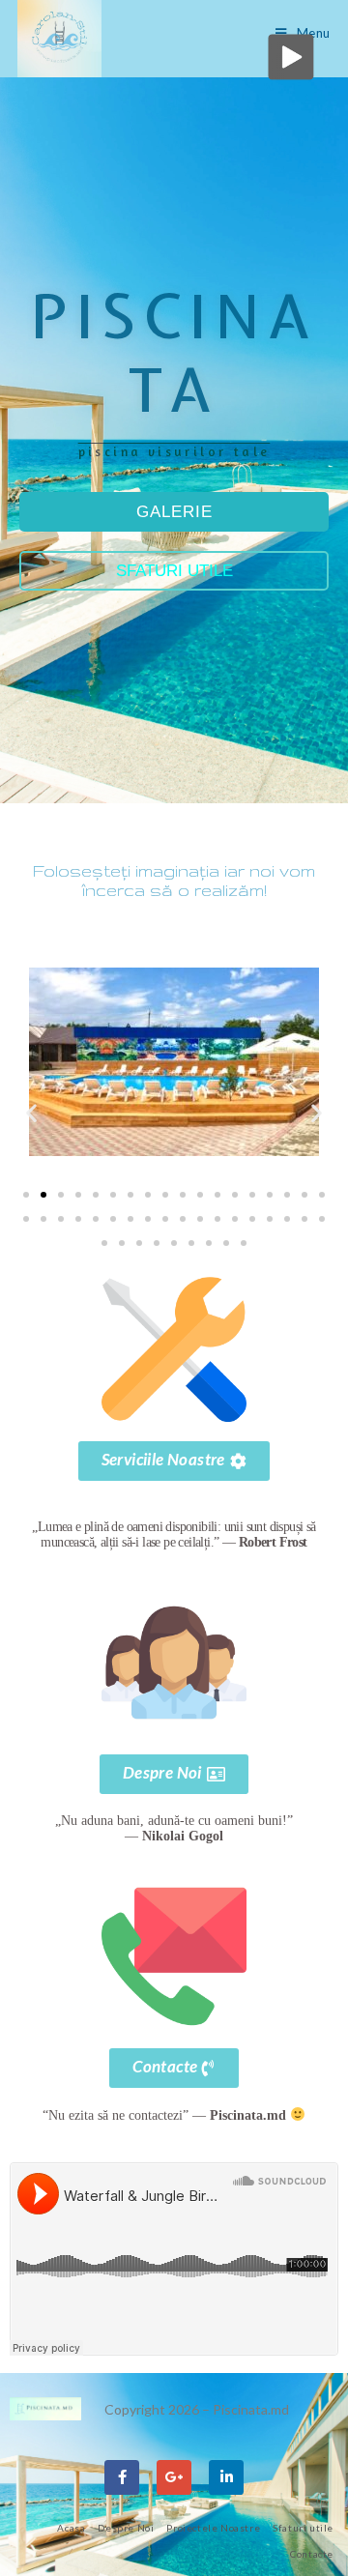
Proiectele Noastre (213, 2528)
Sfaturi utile (303, 2528)
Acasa (71, 2528)
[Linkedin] (226, 2477)
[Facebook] (122, 2477)
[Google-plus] (174, 2477)
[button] (31, 1113)
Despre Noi (126, 2528)
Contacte (312, 2554)
